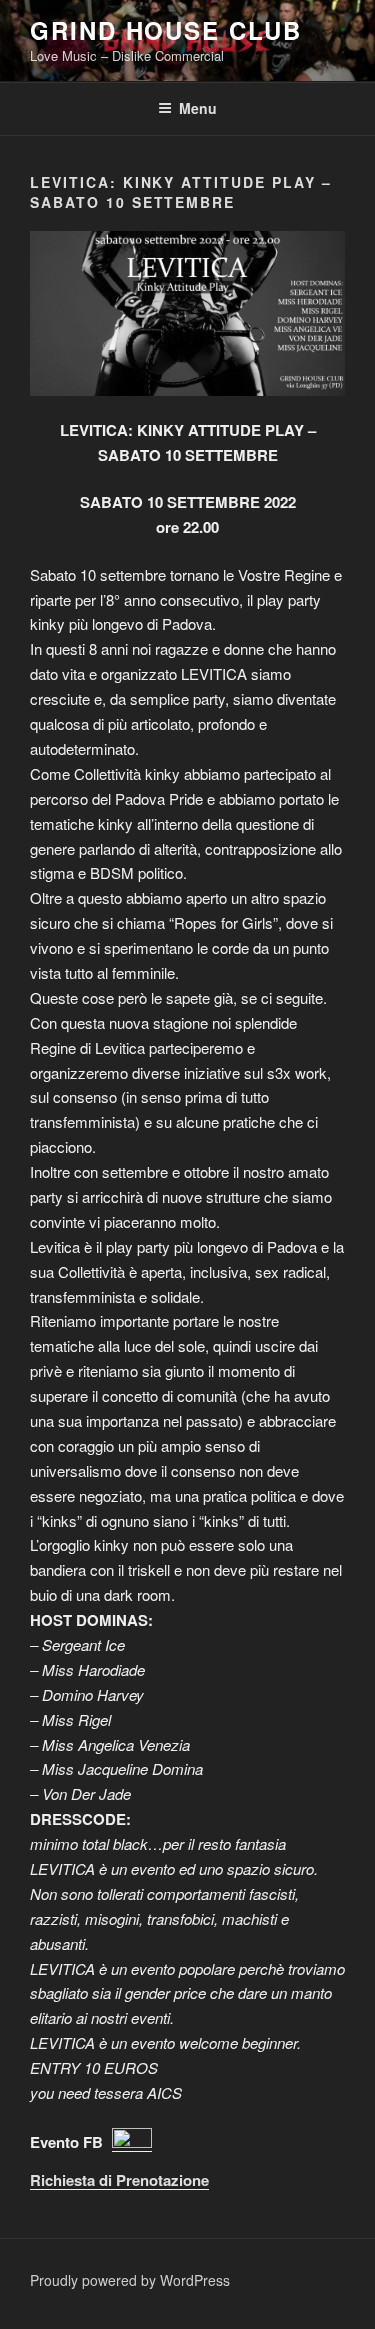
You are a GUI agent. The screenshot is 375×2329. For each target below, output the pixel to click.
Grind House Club (166, 30)
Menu (198, 108)
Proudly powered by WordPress (130, 2280)
